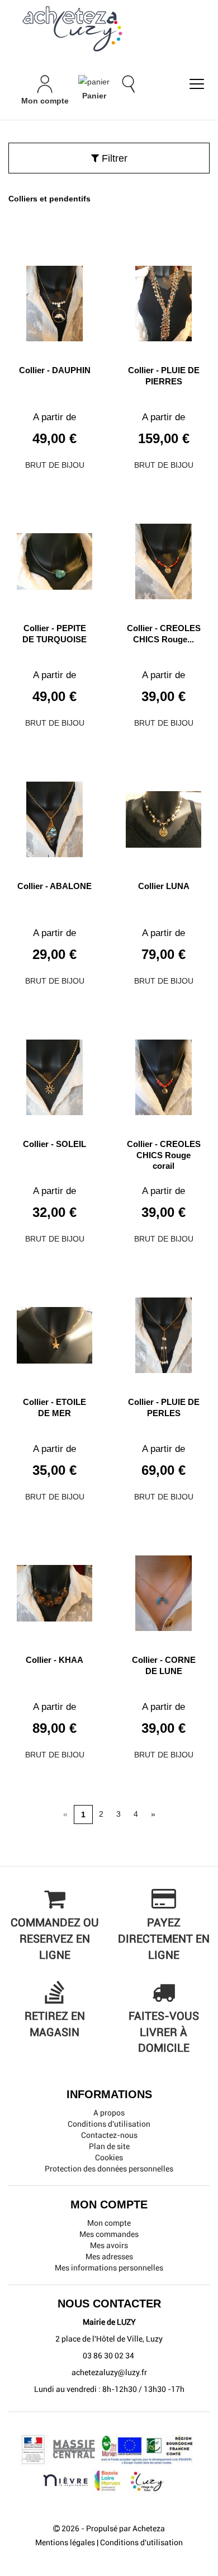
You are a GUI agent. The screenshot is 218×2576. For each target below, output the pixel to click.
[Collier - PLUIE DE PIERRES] (163, 299)
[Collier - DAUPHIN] (54, 299)
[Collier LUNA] (163, 815)
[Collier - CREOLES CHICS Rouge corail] (163, 1073)
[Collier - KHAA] (54, 1589)
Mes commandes (109, 2234)
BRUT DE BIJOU (55, 465)
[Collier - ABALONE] (54, 815)
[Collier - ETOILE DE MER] (54, 1331)
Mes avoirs (109, 2245)
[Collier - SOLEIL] (54, 1073)
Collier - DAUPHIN (55, 370)
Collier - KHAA (54, 1660)
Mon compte (109, 2223)
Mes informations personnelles (109, 2268)
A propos (109, 2113)
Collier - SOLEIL (54, 1144)
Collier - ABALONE (54, 886)
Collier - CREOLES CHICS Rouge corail (164, 1155)
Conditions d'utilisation (109, 2124)
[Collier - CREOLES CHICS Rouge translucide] (163, 557)
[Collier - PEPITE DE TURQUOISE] (54, 557)
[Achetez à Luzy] (109, 29)
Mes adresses (109, 2257)
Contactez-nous (109, 2135)
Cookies (109, 2157)
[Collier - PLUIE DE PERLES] (163, 1331)
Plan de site (109, 2146)
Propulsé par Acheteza (125, 2528)
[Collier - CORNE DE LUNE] (163, 1589)
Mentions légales (65, 2542)
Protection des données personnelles (109, 2169)
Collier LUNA (164, 886)
